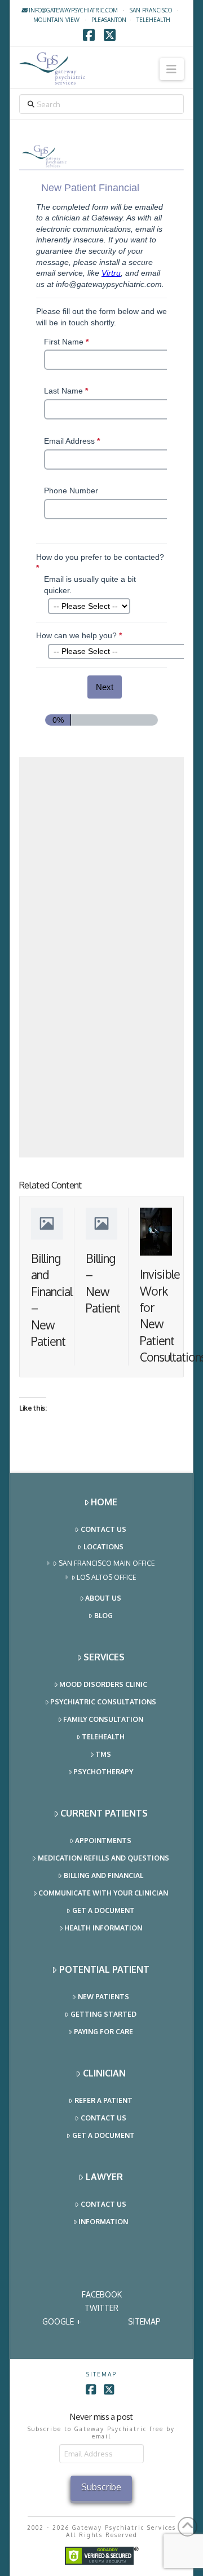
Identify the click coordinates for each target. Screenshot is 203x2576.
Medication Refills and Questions (103, 1858)
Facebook (102, 2294)
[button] (172, 69)
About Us (103, 1598)
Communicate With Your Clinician (103, 1893)
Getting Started (103, 2014)
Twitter (101, 2308)
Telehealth (103, 1737)
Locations (103, 1547)
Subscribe (101, 2487)
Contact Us (103, 1529)
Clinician (104, 2073)
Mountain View (56, 20)
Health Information (103, 1928)
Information (103, 2222)
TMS (103, 1754)
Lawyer (104, 2177)
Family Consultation (103, 1719)
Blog (103, 1616)
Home (104, 1502)
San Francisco (151, 10)
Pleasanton (109, 20)
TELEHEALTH (153, 20)
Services (104, 1657)
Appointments (103, 1841)
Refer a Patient (103, 2100)
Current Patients (104, 1813)
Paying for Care (103, 2032)
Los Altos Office (107, 1577)
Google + (61, 2321)
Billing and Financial (103, 1875)
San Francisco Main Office (107, 1563)
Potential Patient (104, 1969)
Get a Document (103, 1910)
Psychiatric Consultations (103, 1702)
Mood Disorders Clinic (103, 1684)
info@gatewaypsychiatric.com (72, 10)
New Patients (103, 1997)
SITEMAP (144, 2321)
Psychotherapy (103, 1772)
